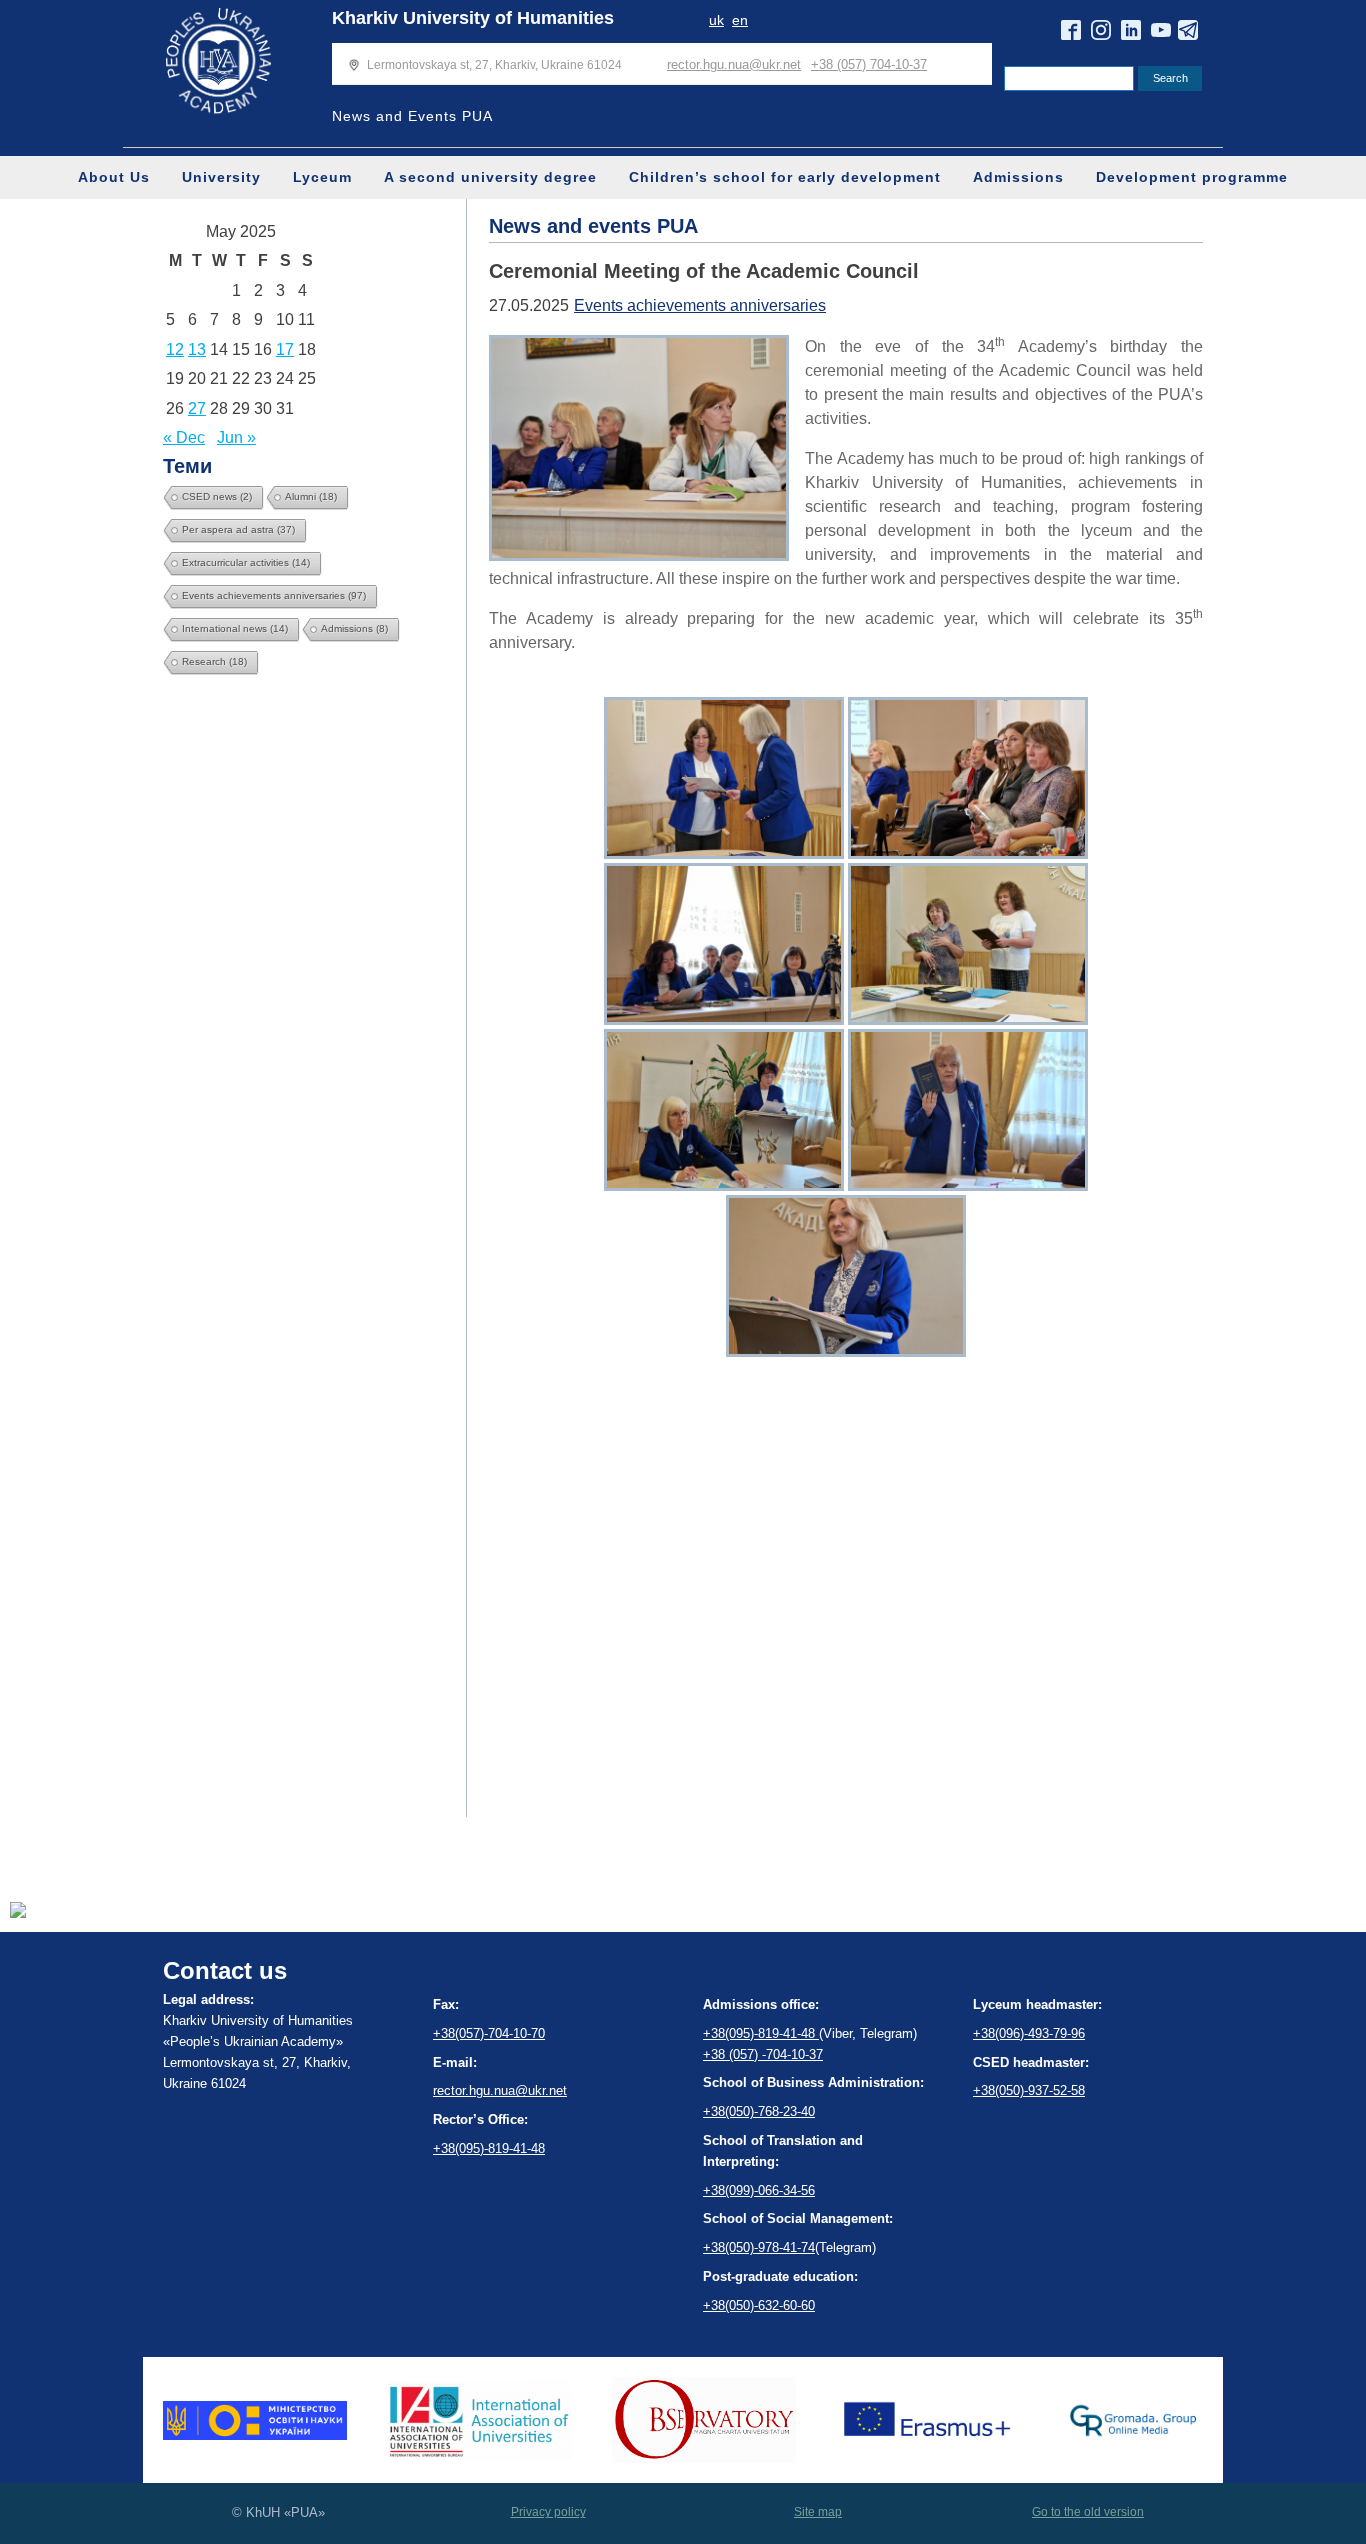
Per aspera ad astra (238, 529)
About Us (114, 177)
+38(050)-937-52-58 (1029, 2090)
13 (197, 349)
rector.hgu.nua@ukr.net (734, 64)
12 (175, 349)
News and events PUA (593, 226)
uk (716, 20)
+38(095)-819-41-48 (489, 2148)
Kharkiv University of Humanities (473, 18)
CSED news (217, 496)
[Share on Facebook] (18, 1912)
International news (235, 628)
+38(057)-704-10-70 (489, 2033)
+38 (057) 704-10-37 (869, 64)
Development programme (1192, 177)
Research (214, 661)
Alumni (311, 496)
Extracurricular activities (246, 562)
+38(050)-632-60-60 (759, 2305)
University (221, 177)
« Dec (184, 437)
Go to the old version (1088, 2512)
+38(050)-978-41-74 (759, 2247)
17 (285, 349)
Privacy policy (548, 2512)
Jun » (236, 437)
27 (197, 408)
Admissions (1018, 177)
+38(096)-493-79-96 (1029, 2033)
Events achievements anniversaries (274, 595)
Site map (818, 2512)
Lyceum (322, 177)
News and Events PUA (412, 116)
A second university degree (490, 177)
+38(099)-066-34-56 (759, 2190)
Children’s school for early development (785, 177)
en (740, 20)
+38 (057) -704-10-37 (763, 2054)
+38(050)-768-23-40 (759, 2111)
